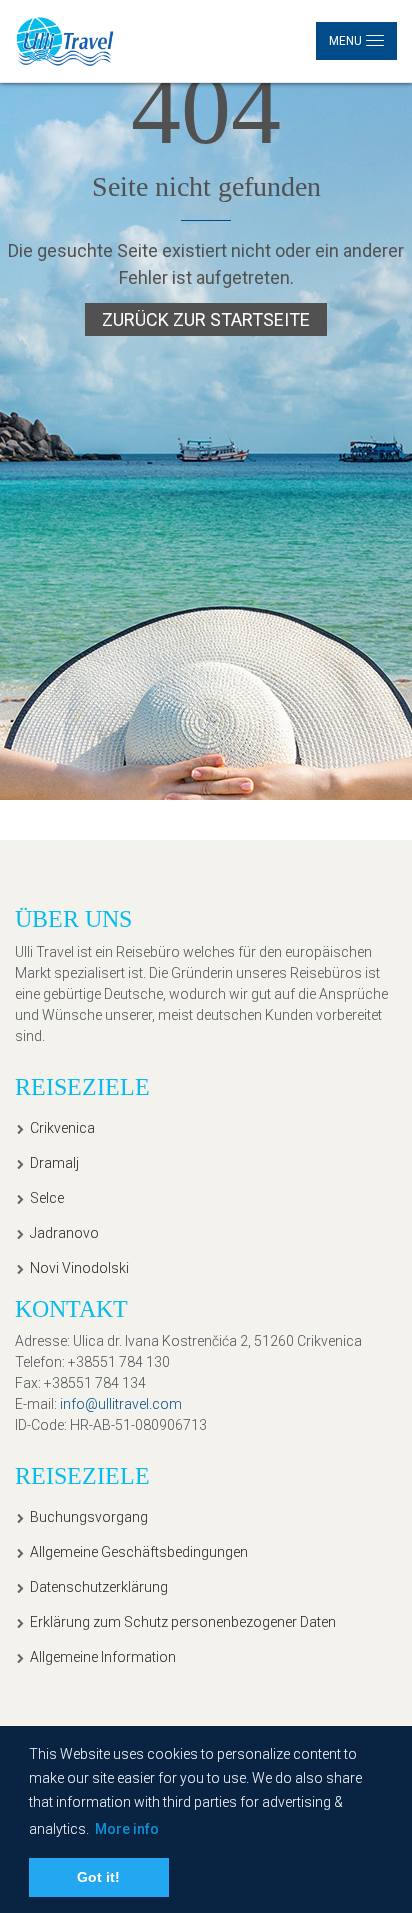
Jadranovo (64, 1233)
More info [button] (127, 1829)
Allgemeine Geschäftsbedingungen (139, 1552)
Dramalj (54, 1163)
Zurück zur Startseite (206, 319)
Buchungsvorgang (89, 1517)
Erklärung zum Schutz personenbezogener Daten (183, 1622)
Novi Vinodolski (79, 1268)
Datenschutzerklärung (99, 1587)
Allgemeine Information (103, 1657)
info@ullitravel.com (121, 1404)
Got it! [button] (98, 1877)
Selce (47, 1198)
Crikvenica (62, 1128)
